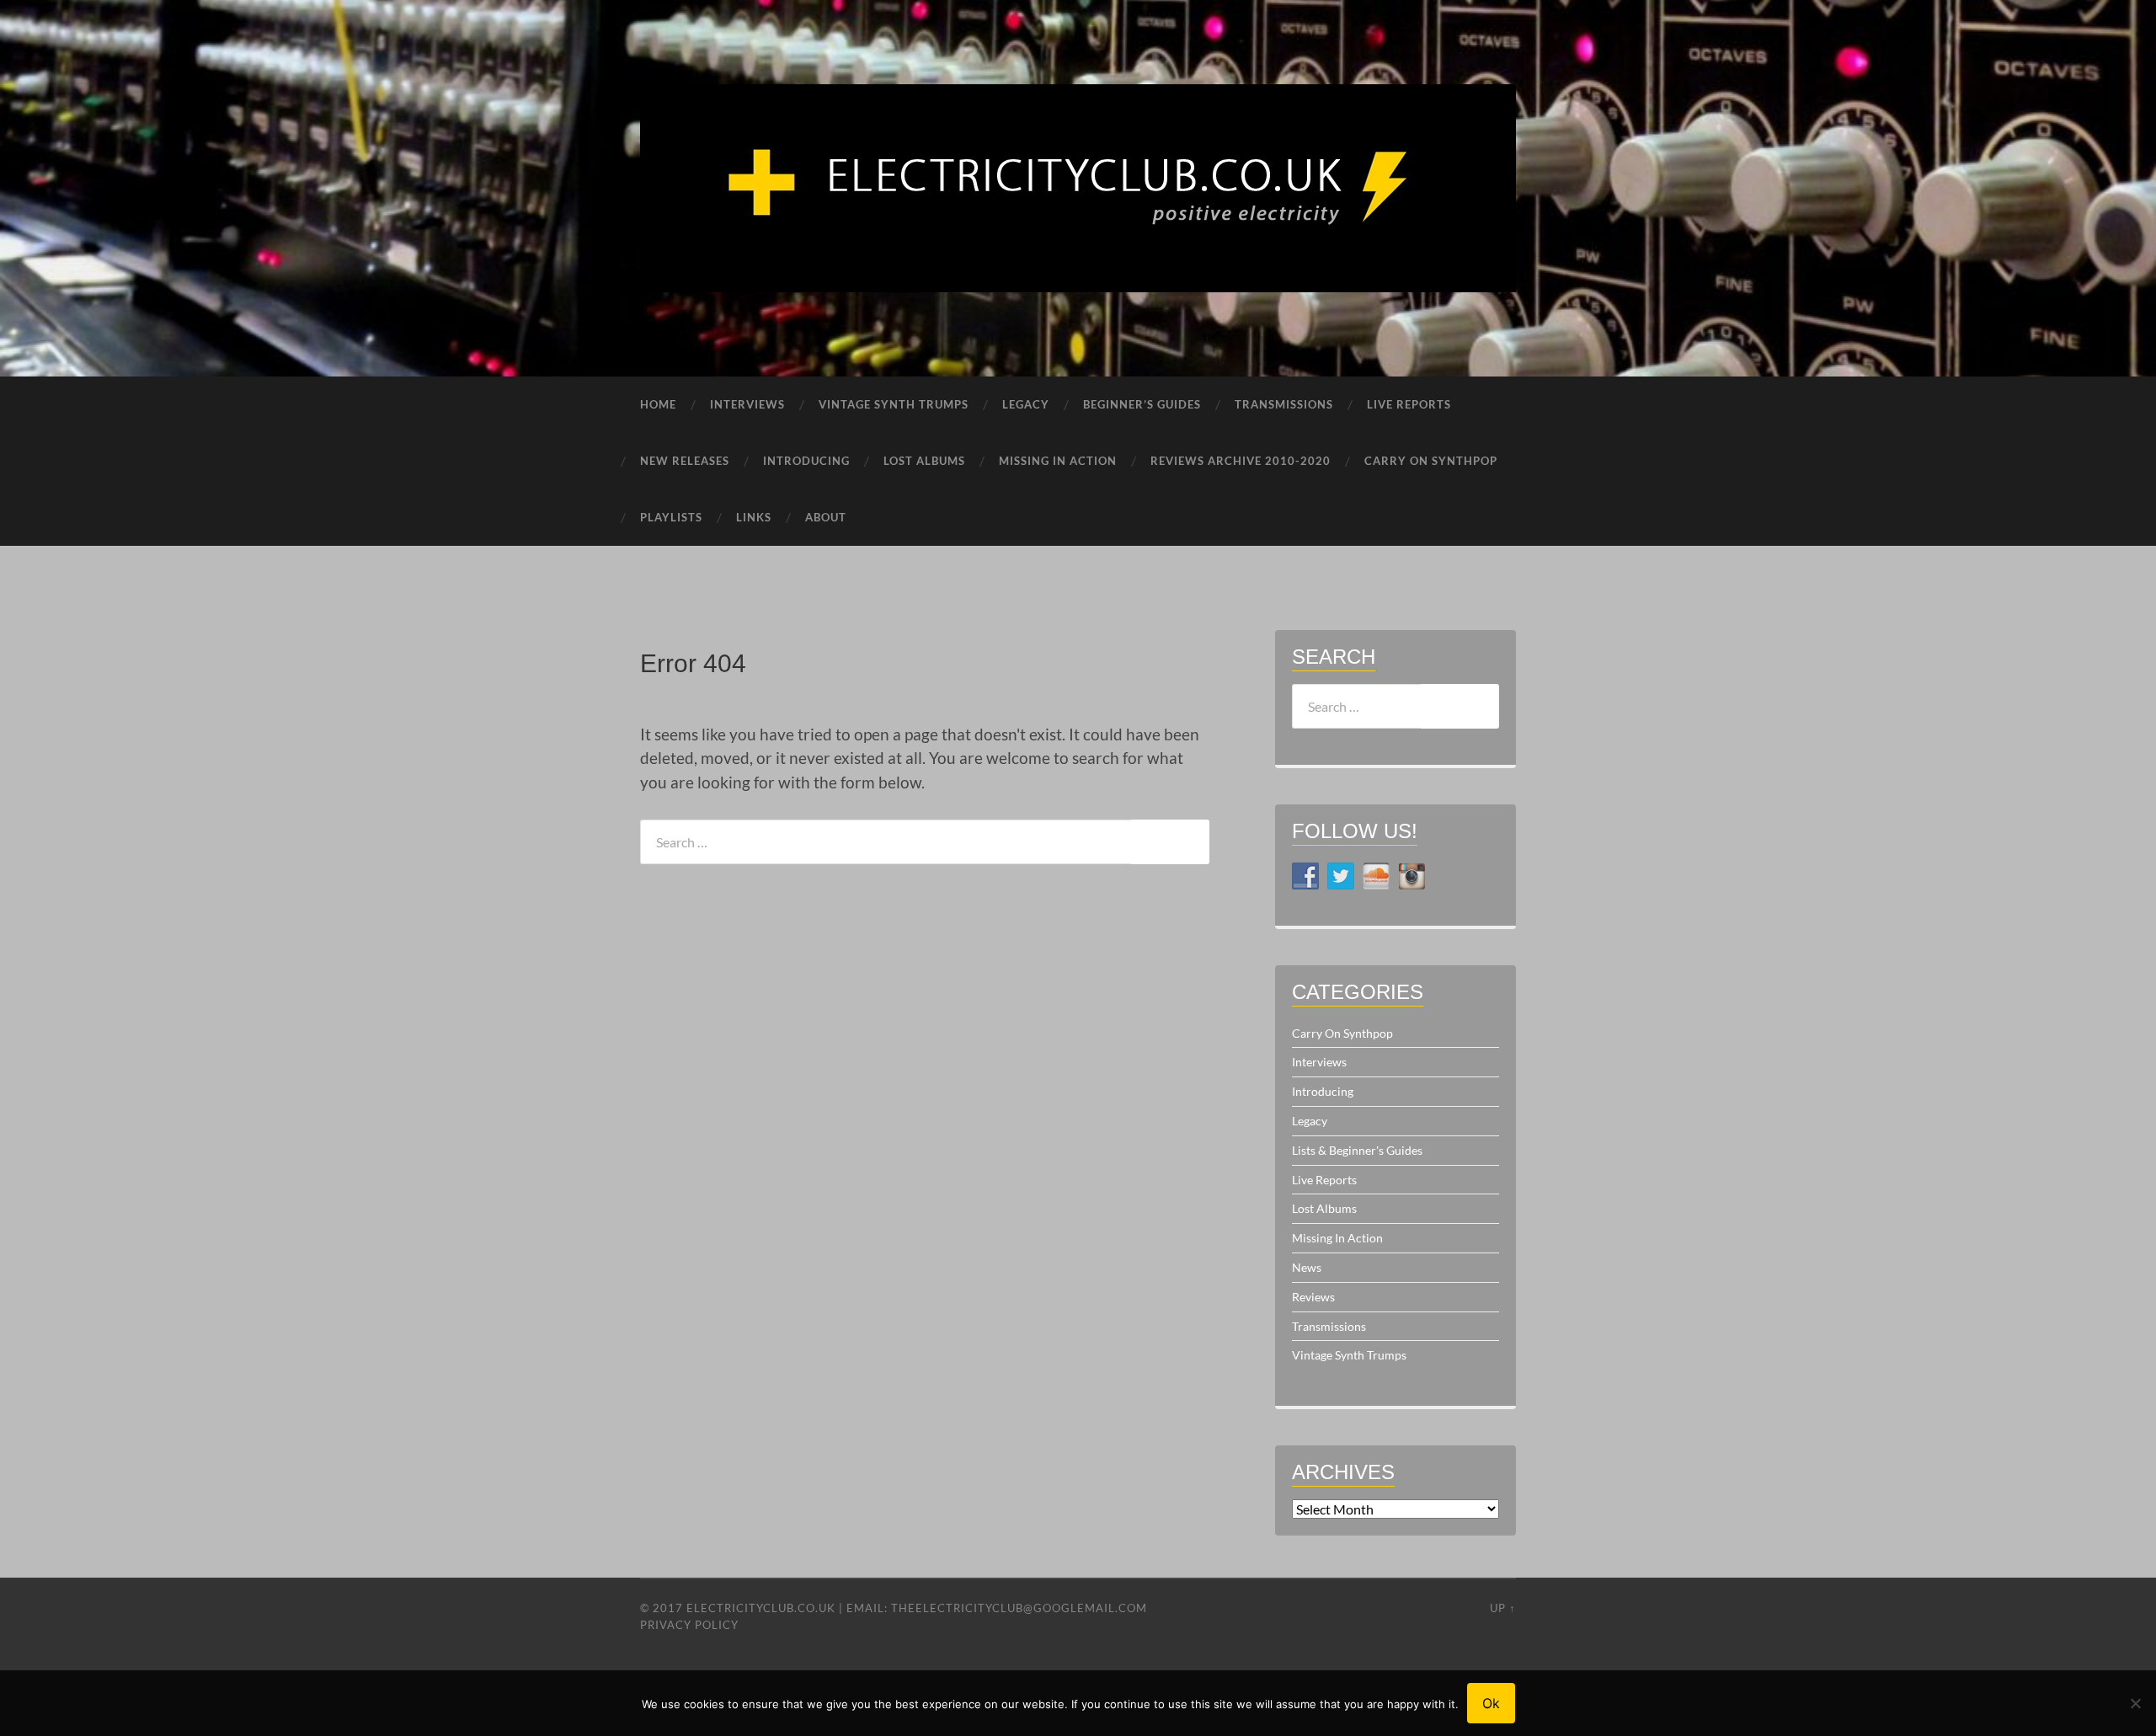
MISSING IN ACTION (1058, 461)
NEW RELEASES (685, 461)
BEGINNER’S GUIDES (1142, 404)
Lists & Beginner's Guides (1357, 1150)
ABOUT (826, 517)
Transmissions (1329, 1326)
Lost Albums (1324, 1208)
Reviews (1313, 1297)
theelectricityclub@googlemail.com (1019, 1608)
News (1307, 1267)
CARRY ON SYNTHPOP (1431, 461)
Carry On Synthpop (1342, 1033)
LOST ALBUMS (924, 461)
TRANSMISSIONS (1284, 404)
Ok (1491, 1703)
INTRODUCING (806, 461)
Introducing (1323, 1091)
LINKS (754, 517)
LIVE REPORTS (1409, 404)
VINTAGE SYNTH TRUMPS (894, 404)
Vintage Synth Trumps (1349, 1355)
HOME (658, 404)
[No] (2135, 1703)
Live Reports (1324, 1180)
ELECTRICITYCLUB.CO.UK (761, 1608)
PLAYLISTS (671, 517)
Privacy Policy (689, 1625)
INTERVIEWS (747, 404)
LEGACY (1026, 404)
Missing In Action (1337, 1238)
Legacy (1310, 1121)
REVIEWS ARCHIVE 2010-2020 (1241, 461)
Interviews (1319, 1062)
